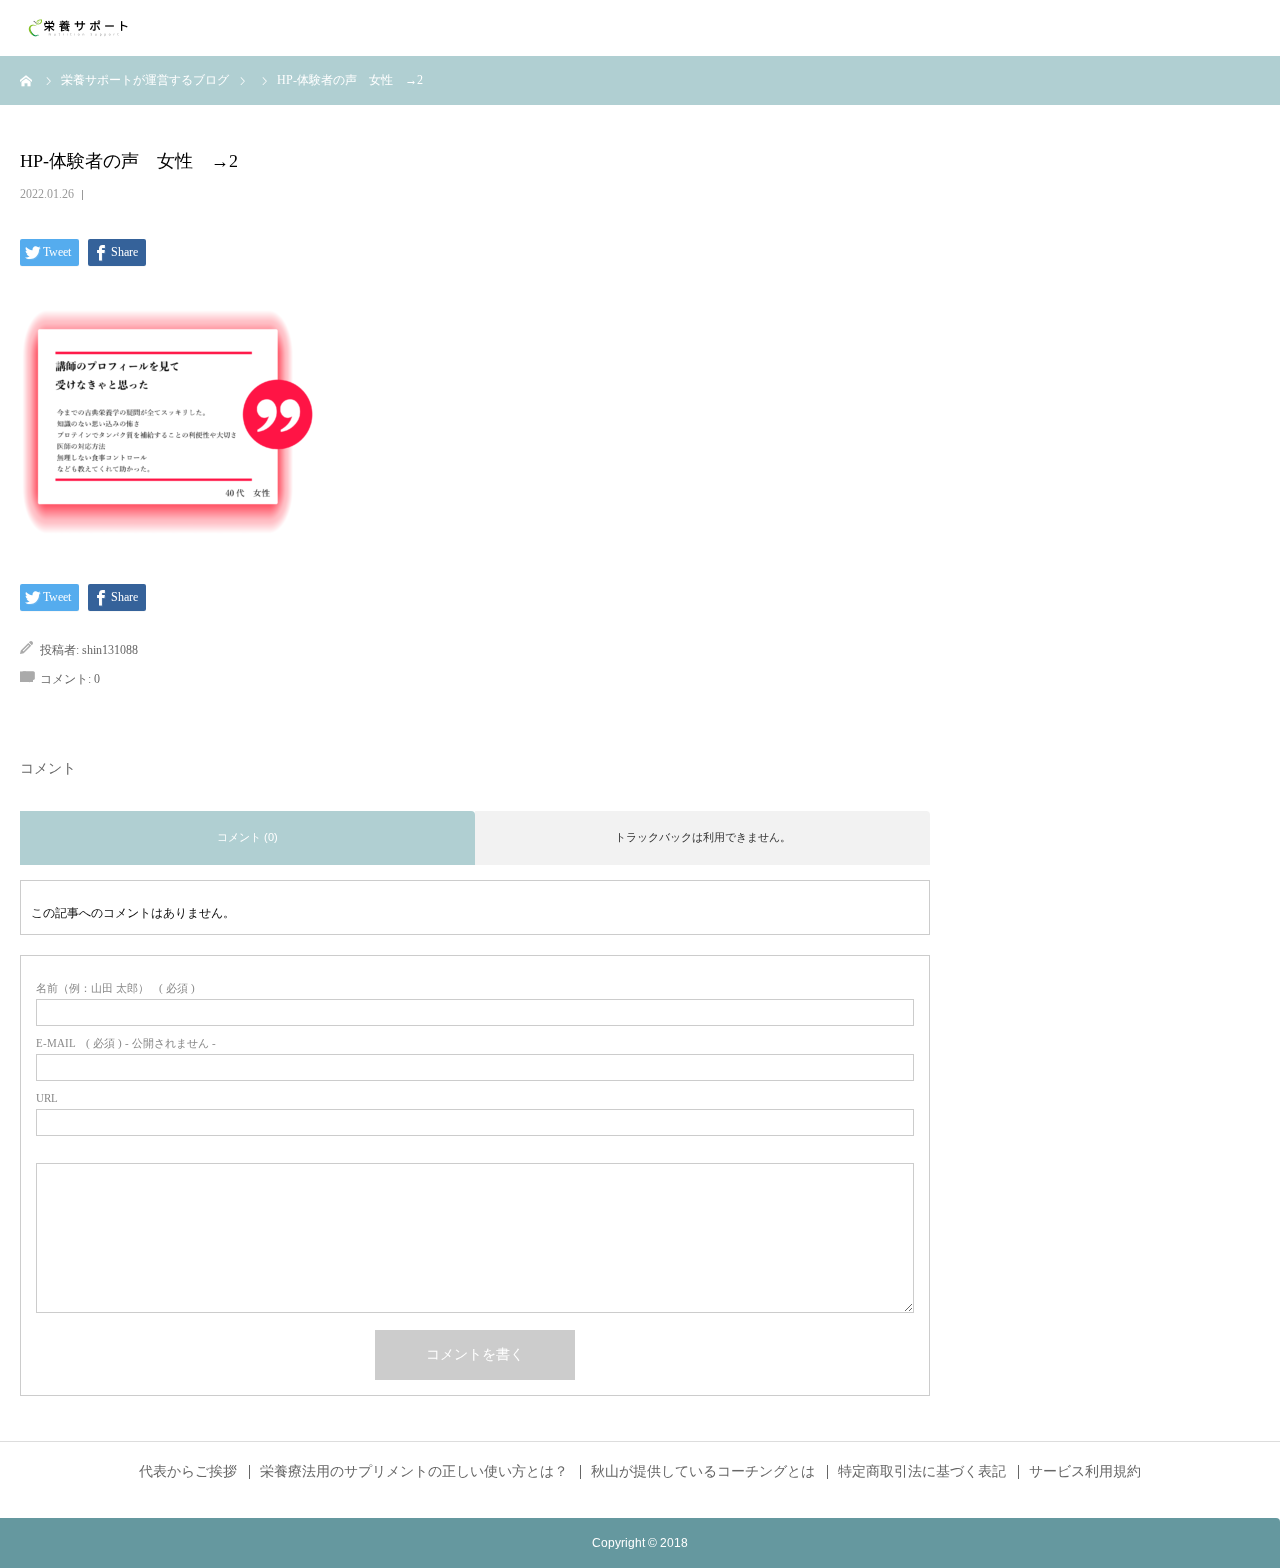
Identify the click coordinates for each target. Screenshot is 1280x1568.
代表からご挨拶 (188, 1472)
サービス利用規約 (1085, 1472)
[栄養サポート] (80, 28)
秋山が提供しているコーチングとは (703, 1472)
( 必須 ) (115, 988)
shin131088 (110, 650)
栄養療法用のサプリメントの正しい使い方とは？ (414, 1472)
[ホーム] (27, 80)
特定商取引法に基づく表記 (922, 1472)
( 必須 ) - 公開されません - (126, 1043)
